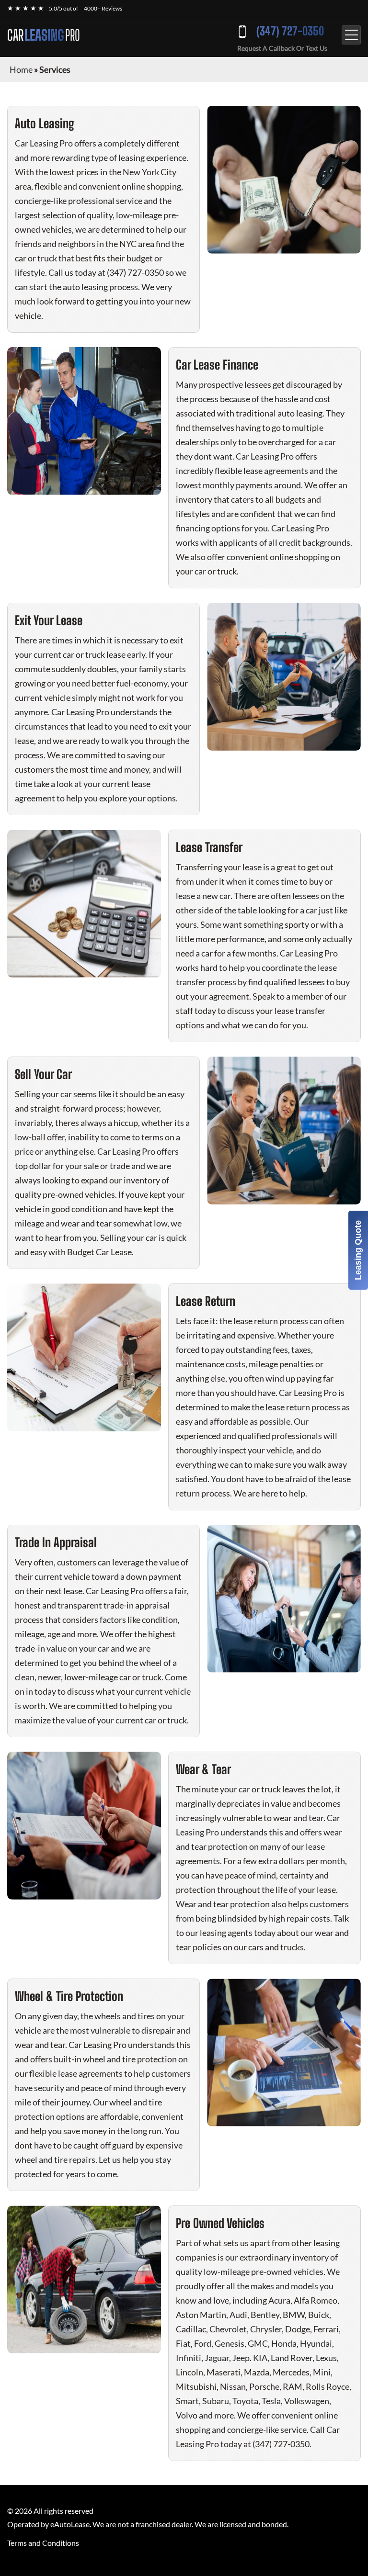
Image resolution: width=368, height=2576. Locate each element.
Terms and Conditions (43, 2543)
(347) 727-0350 (290, 31)
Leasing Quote (358, 1250)
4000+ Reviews (103, 8)
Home (21, 69)
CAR (44, 35)
